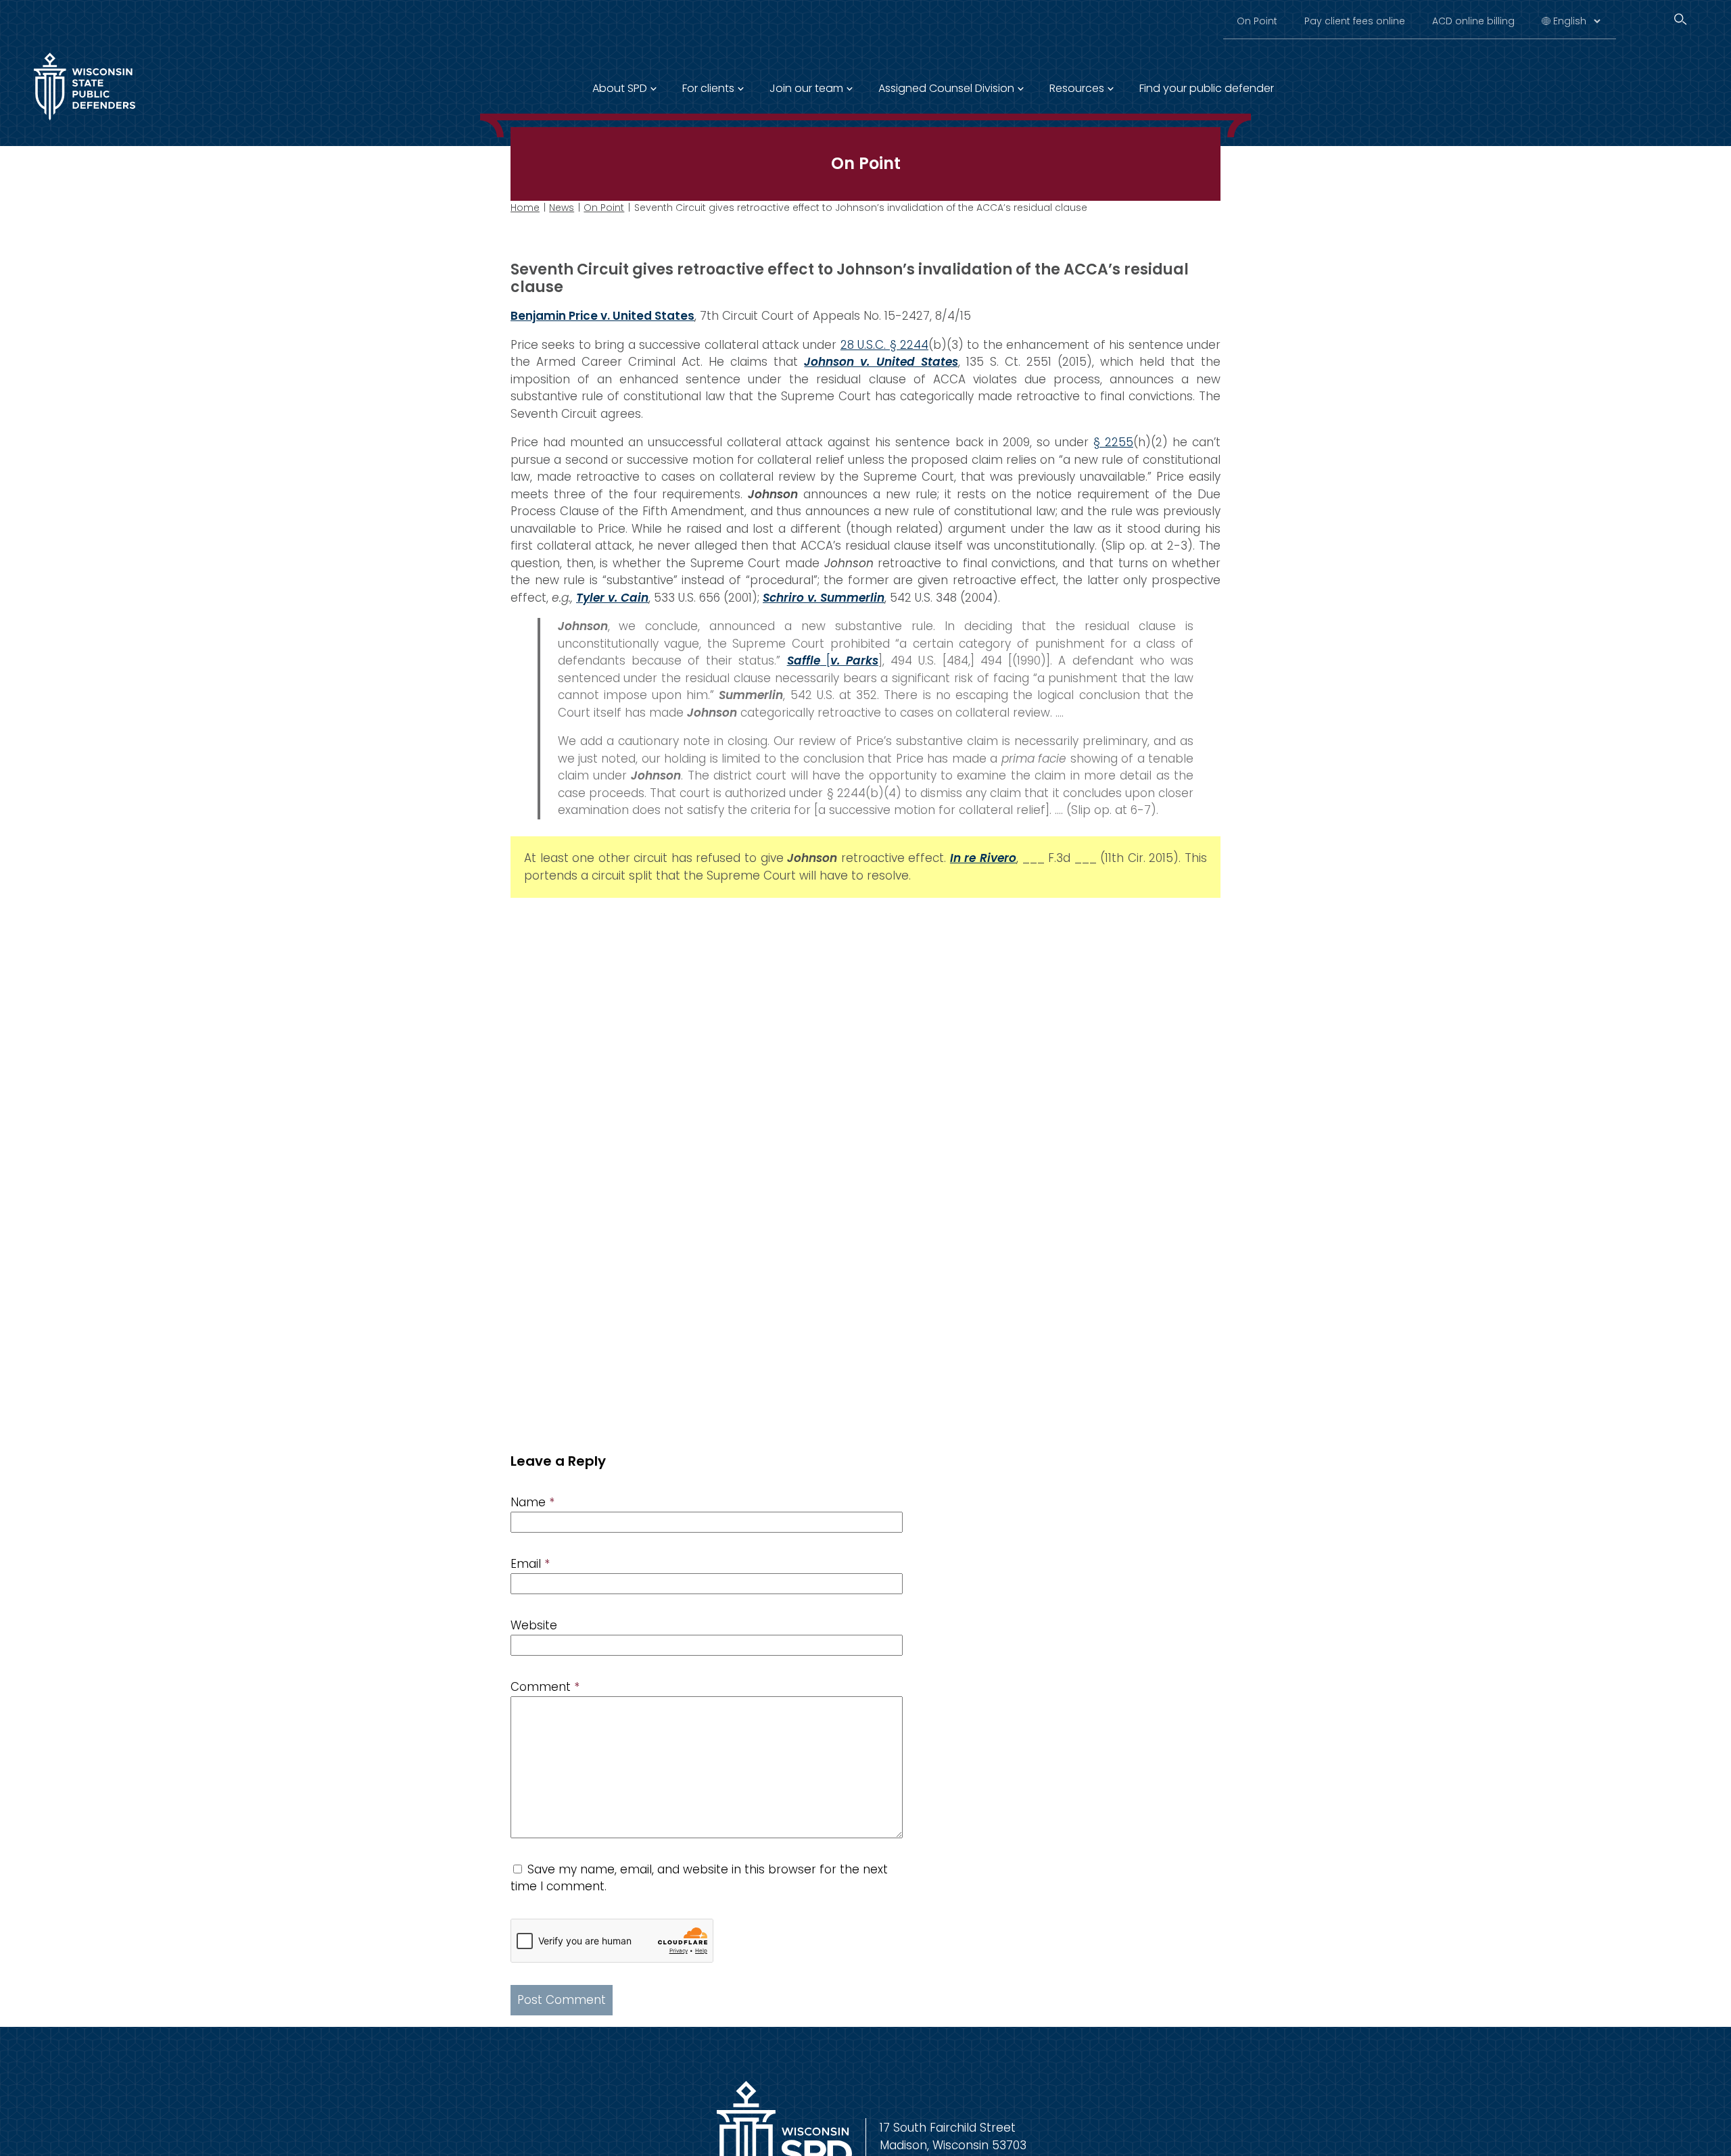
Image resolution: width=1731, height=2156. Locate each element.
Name (532, 1502)
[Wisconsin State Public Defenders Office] (85, 123)
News (562, 208)
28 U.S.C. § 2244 (884, 345)
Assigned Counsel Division (946, 88)
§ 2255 (1113, 442)
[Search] (1680, 19)
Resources (1077, 88)
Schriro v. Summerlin (824, 598)
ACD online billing (1473, 21)
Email (530, 1564)
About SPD (620, 88)
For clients (708, 88)
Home (525, 208)
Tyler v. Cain (612, 598)
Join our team (806, 88)
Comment (545, 1687)
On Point (1257, 21)
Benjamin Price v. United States (602, 316)
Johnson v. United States (881, 362)
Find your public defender (1207, 88)
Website (534, 1625)
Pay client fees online (1355, 21)
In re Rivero (983, 858)
